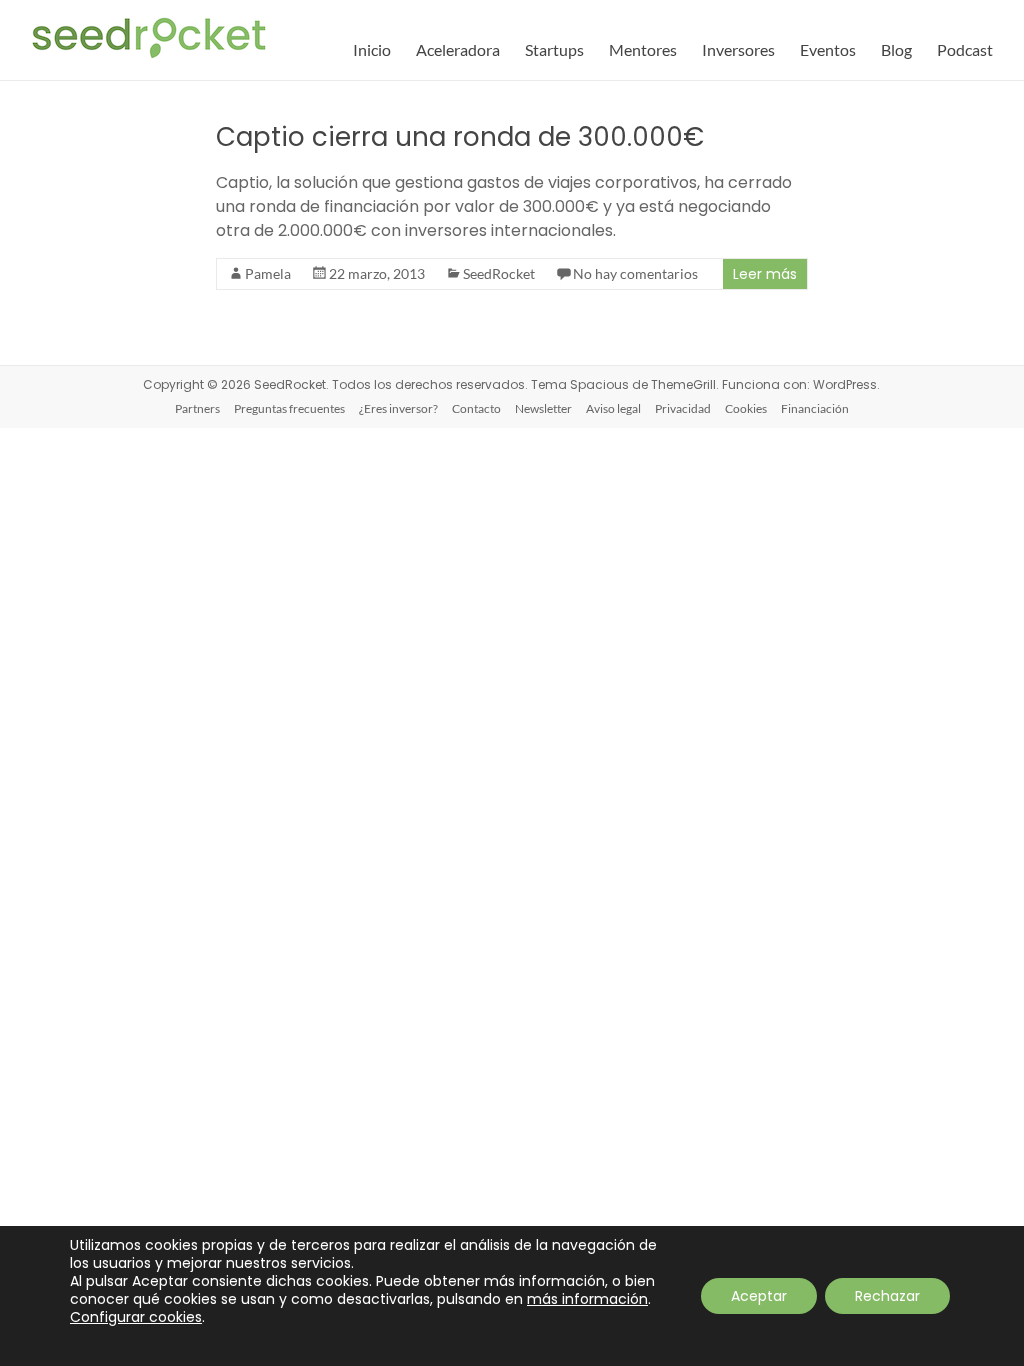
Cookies (746, 408)
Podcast (965, 49)
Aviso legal (613, 408)
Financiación (815, 408)
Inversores (738, 49)
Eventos (828, 49)
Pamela (268, 273)
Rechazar (887, 1296)
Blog (896, 49)
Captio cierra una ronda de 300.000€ (460, 137)
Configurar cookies (136, 1317)
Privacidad (683, 408)
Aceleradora (458, 49)
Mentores (643, 49)
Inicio (372, 49)
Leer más (765, 274)
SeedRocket (499, 273)
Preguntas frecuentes (289, 408)
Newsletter (543, 408)
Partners (197, 408)
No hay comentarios (635, 273)
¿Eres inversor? (398, 408)
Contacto (476, 408)
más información (587, 1299)
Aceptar (759, 1296)
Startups (554, 49)
